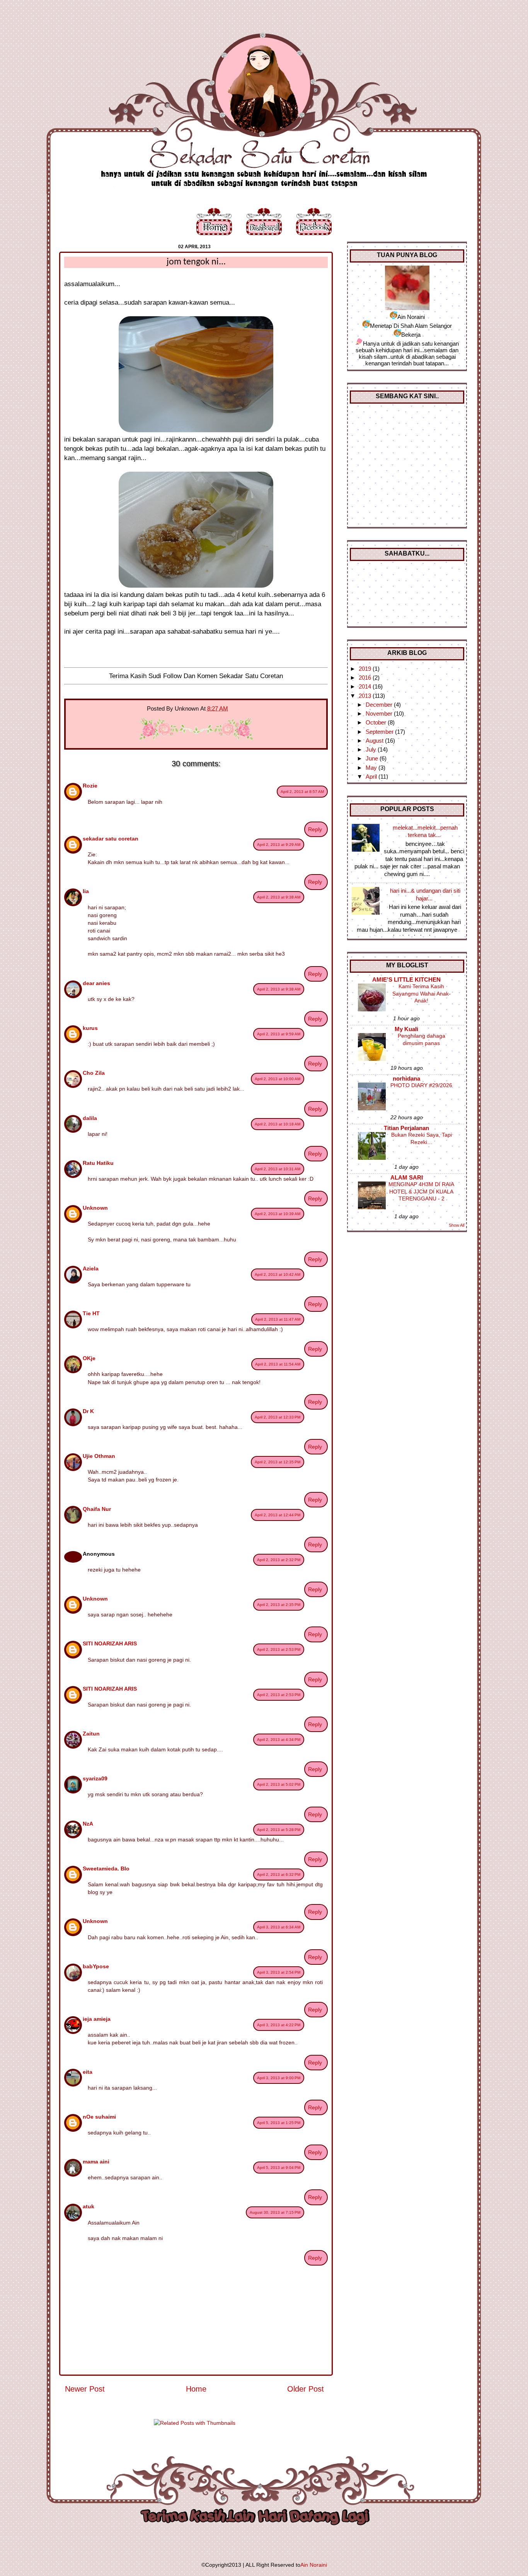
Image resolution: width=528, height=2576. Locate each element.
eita (88, 2072)
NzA (88, 1824)
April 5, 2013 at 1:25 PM (279, 2123)
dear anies (96, 983)
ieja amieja (97, 2019)
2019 (366, 669)
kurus (90, 1028)
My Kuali (406, 1029)
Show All (456, 1225)
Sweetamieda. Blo (106, 1868)
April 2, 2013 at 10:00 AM (278, 1079)
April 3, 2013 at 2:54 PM (279, 1972)
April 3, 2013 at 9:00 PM (279, 2078)
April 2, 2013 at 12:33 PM (278, 1417)
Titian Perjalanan (406, 1128)
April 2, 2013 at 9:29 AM (279, 845)
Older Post (306, 2389)
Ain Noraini (314, 2565)
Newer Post (85, 2389)
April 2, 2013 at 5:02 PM (279, 1784)
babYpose (96, 1966)
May (372, 768)
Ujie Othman (99, 1456)
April (372, 777)
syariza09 (95, 1778)
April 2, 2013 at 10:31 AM (278, 1169)
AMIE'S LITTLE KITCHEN (406, 979)
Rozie (90, 786)
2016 (366, 678)
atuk (89, 2206)
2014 (366, 686)
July (372, 749)
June (373, 758)
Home (196, 2389)
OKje (89, 1358)
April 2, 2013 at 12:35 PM (278, 1462)
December (380, 705)
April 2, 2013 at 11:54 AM (278, 1364)
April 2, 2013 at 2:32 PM (279, 1560)
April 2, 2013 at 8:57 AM (302, 792)
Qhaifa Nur (97, 1509)
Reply (315, 829)
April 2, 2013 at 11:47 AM (278, 1319)
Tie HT (91, 1313)
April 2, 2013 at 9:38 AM (279, 897)
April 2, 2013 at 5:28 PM (279, 1830)
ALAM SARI (407, 1177)
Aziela (91, 1268)
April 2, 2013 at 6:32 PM (279, 1874)
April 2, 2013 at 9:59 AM (279, 1034)
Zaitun (91, 1734)
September (380, 732)
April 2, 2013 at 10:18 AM (278, 1124)
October (377, 722)
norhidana (406, 1078)
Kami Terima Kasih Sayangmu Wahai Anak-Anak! (422, 993)
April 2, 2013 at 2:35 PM (279, 1605)
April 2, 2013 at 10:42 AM (278, 1274)
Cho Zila (94, 1073)
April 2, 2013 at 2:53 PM (279, 1649)
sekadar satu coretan (111, 839)
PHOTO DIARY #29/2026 (421, 1085)
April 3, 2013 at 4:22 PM (279, 2025)
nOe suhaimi (99, 2117)
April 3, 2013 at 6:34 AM (279, 1927)
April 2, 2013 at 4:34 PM (279, 1740)
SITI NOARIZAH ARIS (110, 1643)
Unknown (95, 1208)
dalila (90, 1118)
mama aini (96, 2162)
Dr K (88, 1411)
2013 (366, 696)
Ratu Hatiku (98, 1163)
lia (86, 891)
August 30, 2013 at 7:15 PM (275, 2212)
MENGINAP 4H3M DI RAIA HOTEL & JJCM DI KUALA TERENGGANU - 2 (421, 1191)
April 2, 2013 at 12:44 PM (278, 1515)
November (380, 713)
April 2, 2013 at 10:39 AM (278, 1214)
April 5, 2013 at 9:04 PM (279, 2168)
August (375, 741)
